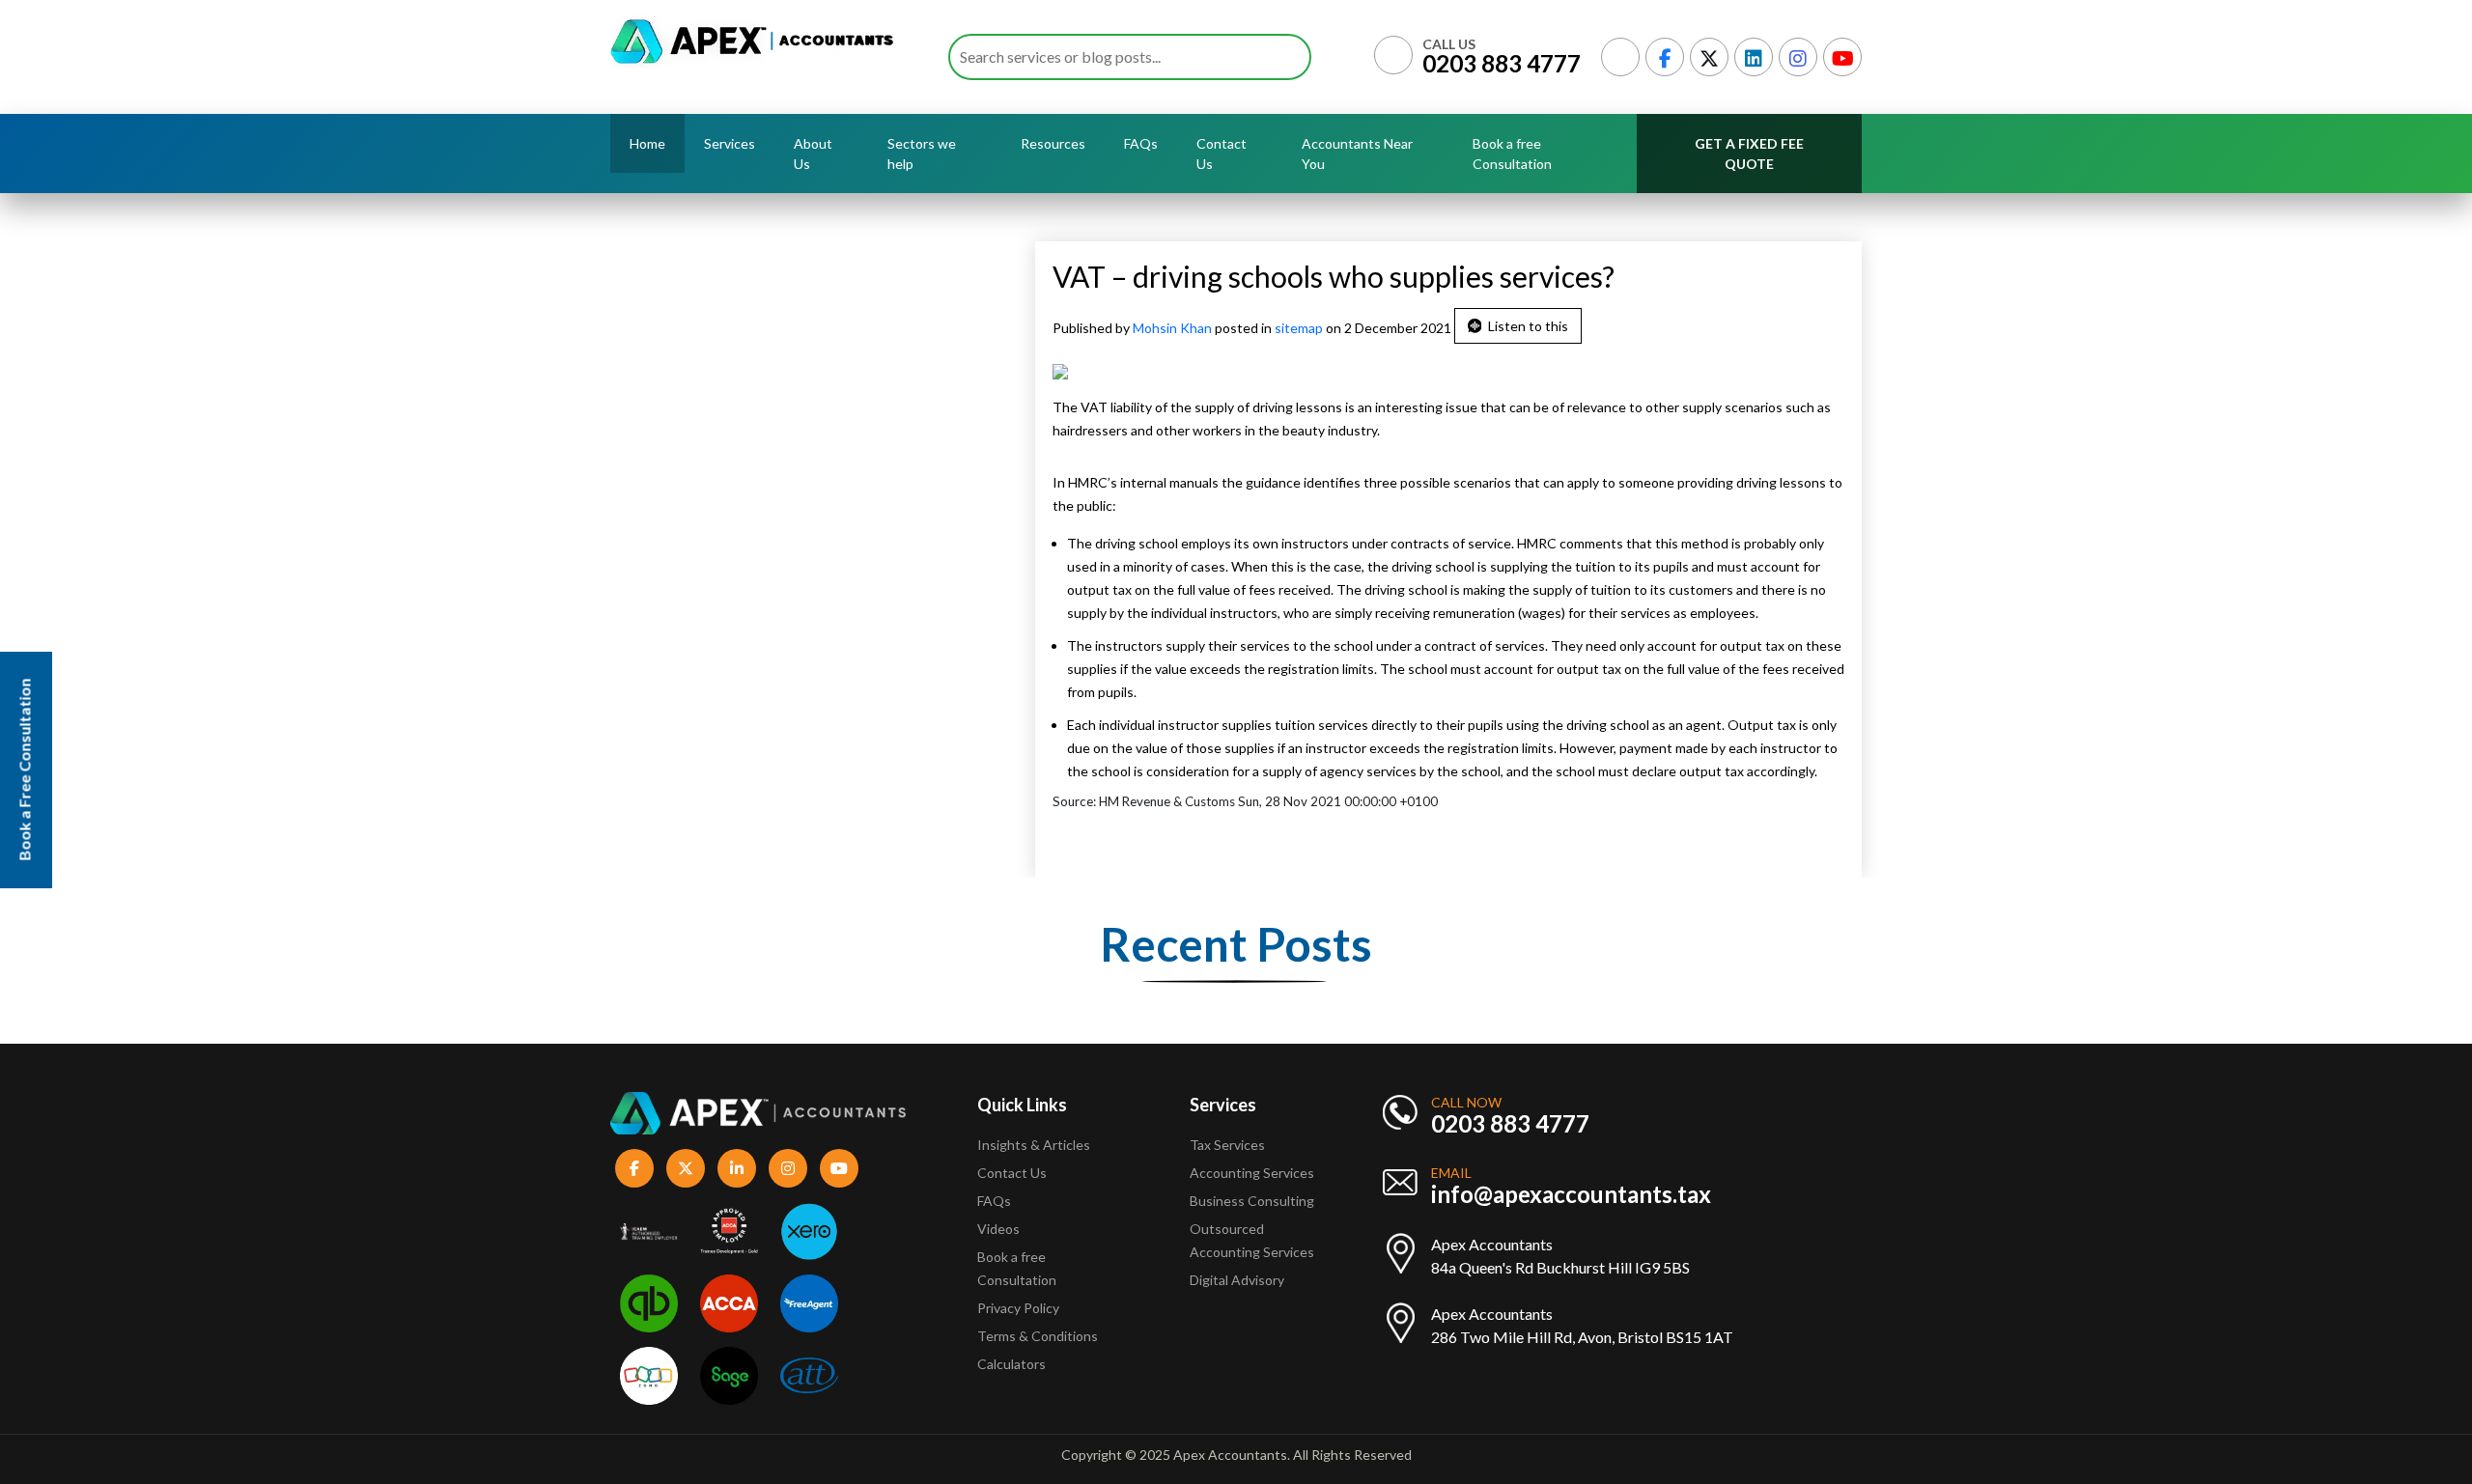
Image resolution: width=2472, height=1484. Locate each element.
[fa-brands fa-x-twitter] (1709, 57)
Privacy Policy (1018, 1308)
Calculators (1011, 1364)
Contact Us (1222, 154)
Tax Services (1227, 1145)
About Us (813, 154)
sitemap (1299, 328)
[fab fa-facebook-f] (1665, 57)
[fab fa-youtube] (1842, 57)
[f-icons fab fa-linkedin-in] (737, 1168)
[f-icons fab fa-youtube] (839, 1168)
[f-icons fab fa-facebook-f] (634, 1168)
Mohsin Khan (1174, 328)
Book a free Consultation (1512, 154)
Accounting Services (1252, 1173)
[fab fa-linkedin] (1754, 57)
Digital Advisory (1237, 1280)
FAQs (1141, 143)
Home (647, 143)
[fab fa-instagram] (1798, 57)
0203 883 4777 (1502, 63)
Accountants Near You (1357, 154)
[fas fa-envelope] (1620, 57)
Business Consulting (1253, 1201)
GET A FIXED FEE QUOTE (1749, 154)
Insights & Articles (1034, 1145)
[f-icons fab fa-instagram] (788, 1168)
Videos (998, 1229)
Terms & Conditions (1038, 1336)
